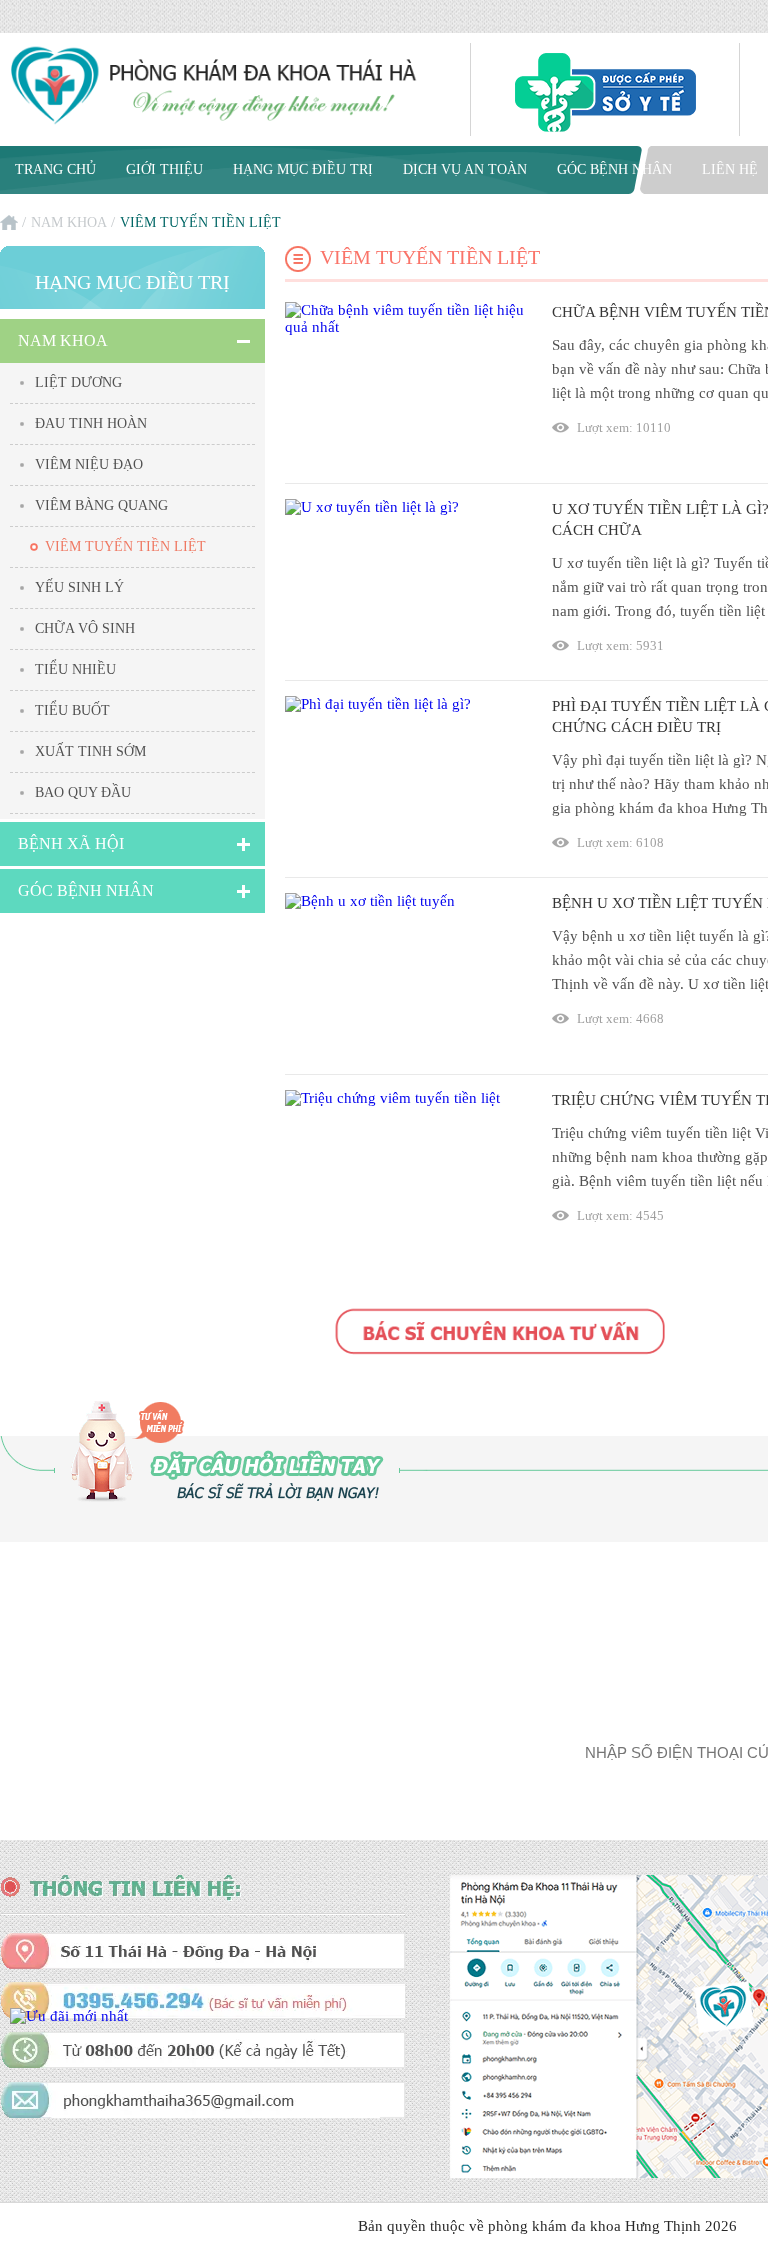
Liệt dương (78, 382)
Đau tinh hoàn (91, 423)
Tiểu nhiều (75, 669)
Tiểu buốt (72, 710)
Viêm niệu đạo (89, 464)
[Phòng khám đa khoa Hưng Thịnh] (215, 87)
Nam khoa (69, 222)
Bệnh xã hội (71, 843)
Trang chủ (55, 169)
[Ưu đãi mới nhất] (69, 2016)
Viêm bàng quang (101, 505)
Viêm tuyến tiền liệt (125, 546)
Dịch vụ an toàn (465, 169)
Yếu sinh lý (79, 587)
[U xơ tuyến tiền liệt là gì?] (406, 582)
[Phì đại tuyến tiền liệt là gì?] (406, 779)
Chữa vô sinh (85, 628)
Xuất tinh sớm (90, 751)
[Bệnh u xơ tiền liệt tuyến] (406, 976)
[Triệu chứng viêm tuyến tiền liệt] (406, 1173)
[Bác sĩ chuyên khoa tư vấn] (500, 1333)
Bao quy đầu (83, 792)
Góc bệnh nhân (614, 169)
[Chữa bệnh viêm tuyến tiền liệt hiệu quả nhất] (406, 385)
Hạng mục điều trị (303, 169)
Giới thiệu (164, 169)
